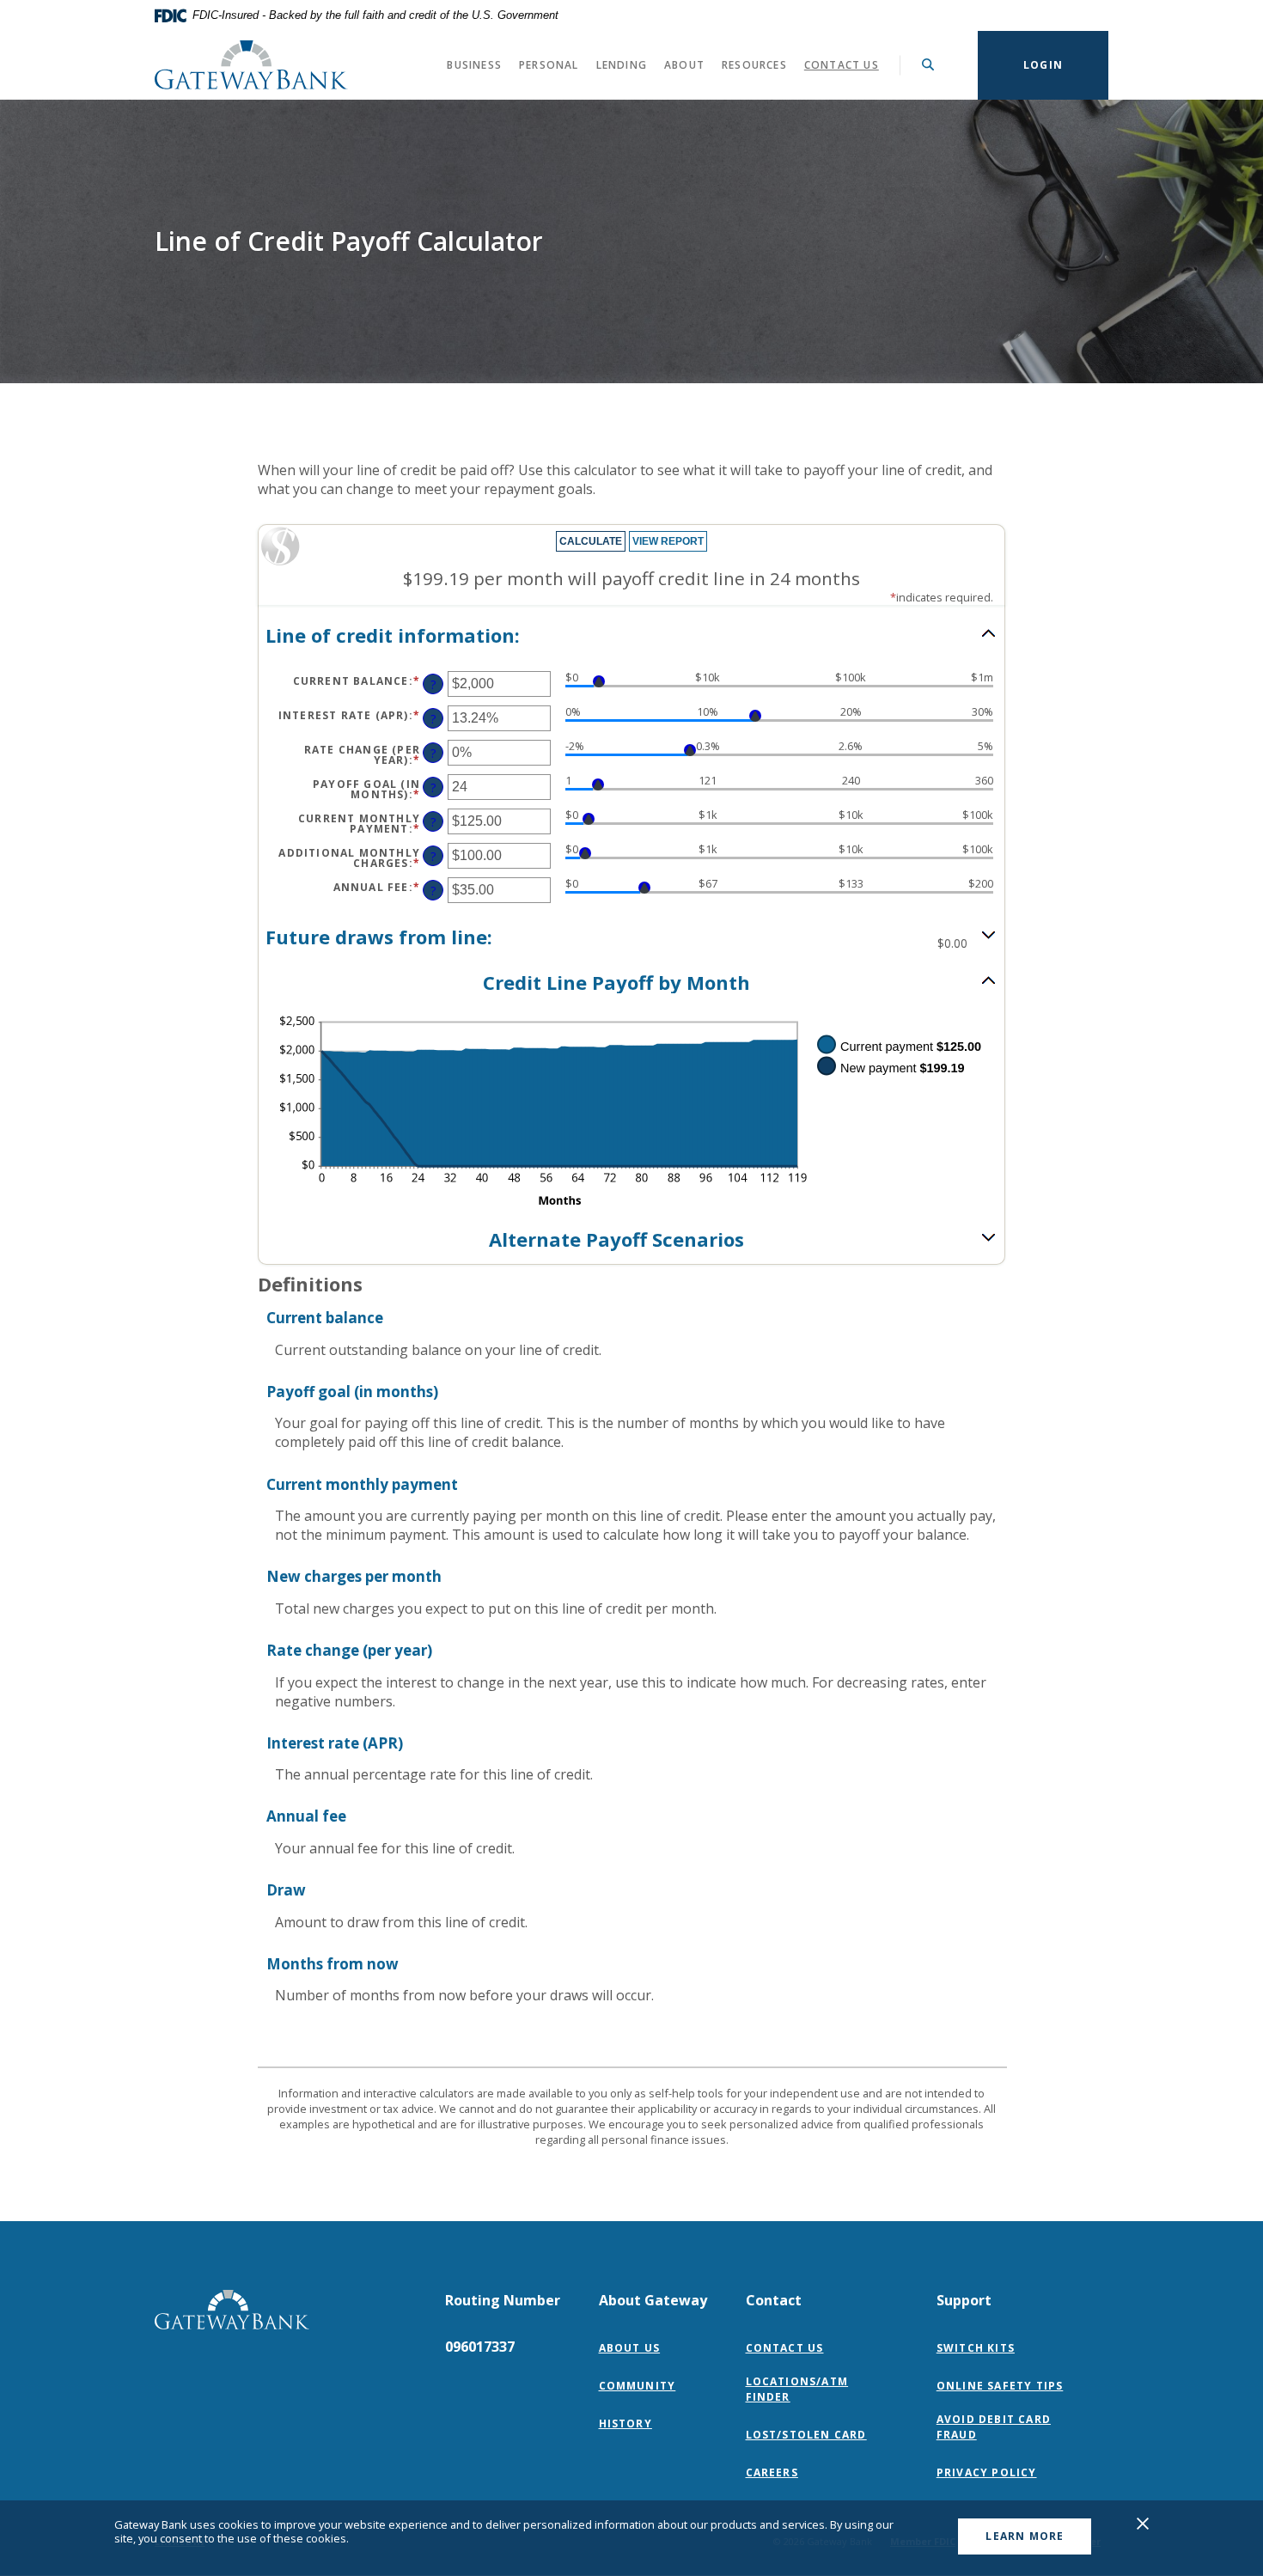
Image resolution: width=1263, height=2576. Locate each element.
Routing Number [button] (503, 2300)
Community (638, 2386)
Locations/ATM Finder (797, 2389)
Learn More (1025, 2536)
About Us (630, 2348)
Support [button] (964, 2300)
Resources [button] (754, 65)
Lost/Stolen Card (806, 2435)
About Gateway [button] (653, 2300)
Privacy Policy (991, 2472)
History (625, 2423)
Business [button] (474, 65)
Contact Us (842, 65)
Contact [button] (774, 2300)
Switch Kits (976, 2348)
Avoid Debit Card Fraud (994, 2427)
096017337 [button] (480, 2347)
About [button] (684, 65)
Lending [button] (622, 65)
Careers (772, 2472)
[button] (631, 635)
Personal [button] (549, 65)
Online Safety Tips (1000, 2386)
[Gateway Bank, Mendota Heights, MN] (251, 65)
